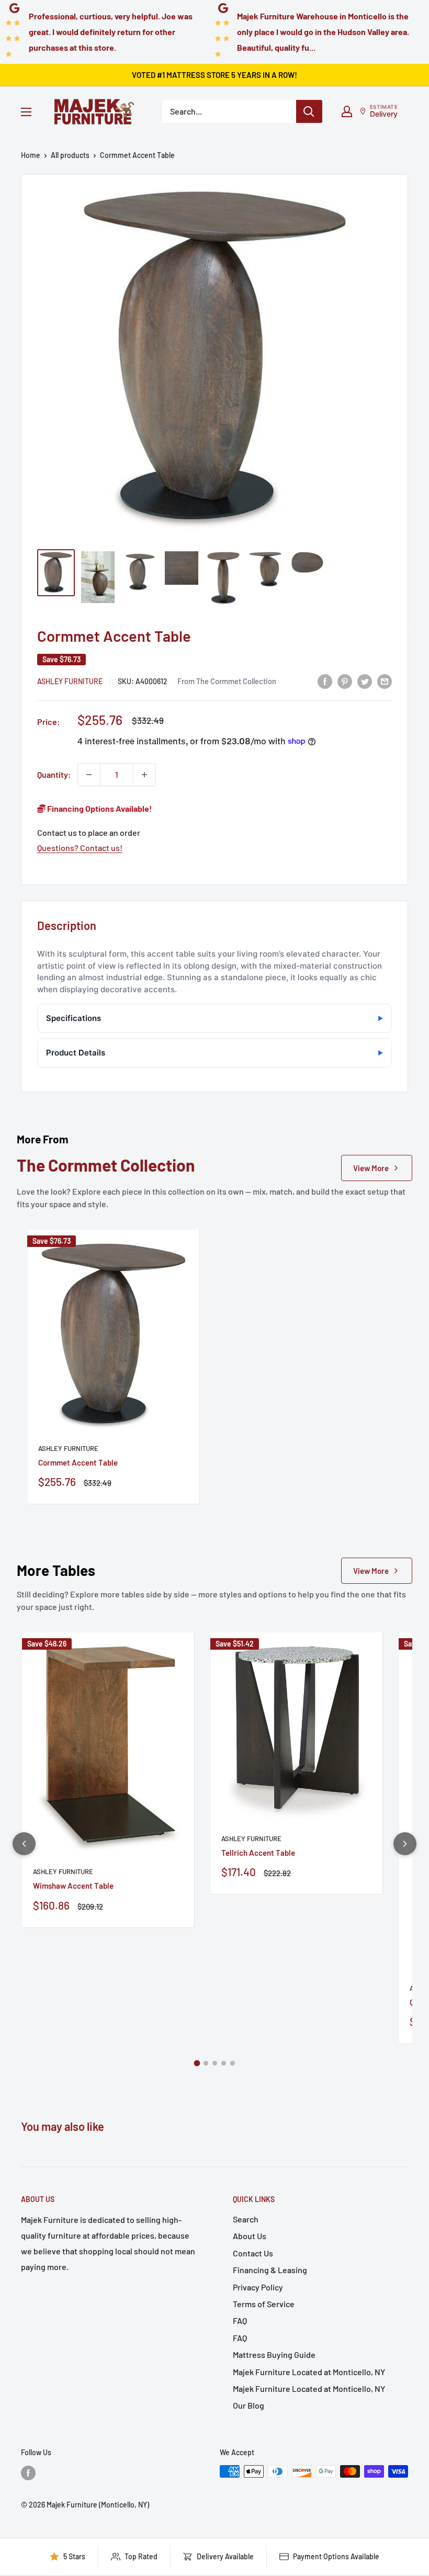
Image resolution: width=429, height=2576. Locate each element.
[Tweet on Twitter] (365, 681)
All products (70, 155)
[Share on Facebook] (325, 681)
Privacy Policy (258, 2287)
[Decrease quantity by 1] (89, 775)
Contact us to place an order (89, 832)
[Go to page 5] (233, 2063)
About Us (250, 2236)
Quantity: (54, 774)
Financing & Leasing (270, 2270)
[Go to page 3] (215, 2063)
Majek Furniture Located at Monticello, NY (309, 2372)
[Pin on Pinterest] (345, 681)
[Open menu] (26, 112)
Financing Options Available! (99, 808)
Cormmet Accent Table (78, 1462)
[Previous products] (24, 1844)
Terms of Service (264, 2304)
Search (246, 2219)
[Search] (309, 111)
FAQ (240, 2320)
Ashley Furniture (70, 681)
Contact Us (253, 2253)
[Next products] (405, 1844)
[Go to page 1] (197, 2063)
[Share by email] (385, 681)
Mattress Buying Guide (274, 2354)
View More (371, 1168)
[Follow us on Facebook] (28, 2472)
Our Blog (249, 2405)
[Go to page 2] (206, 2063)
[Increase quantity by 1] (144, 775)
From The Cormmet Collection (227, 681)
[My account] (347, 111)
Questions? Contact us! (80, 848)
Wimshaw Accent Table (73, 1886)
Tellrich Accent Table (258, 1853)
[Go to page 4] (224, 2063)
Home (31, 155)
